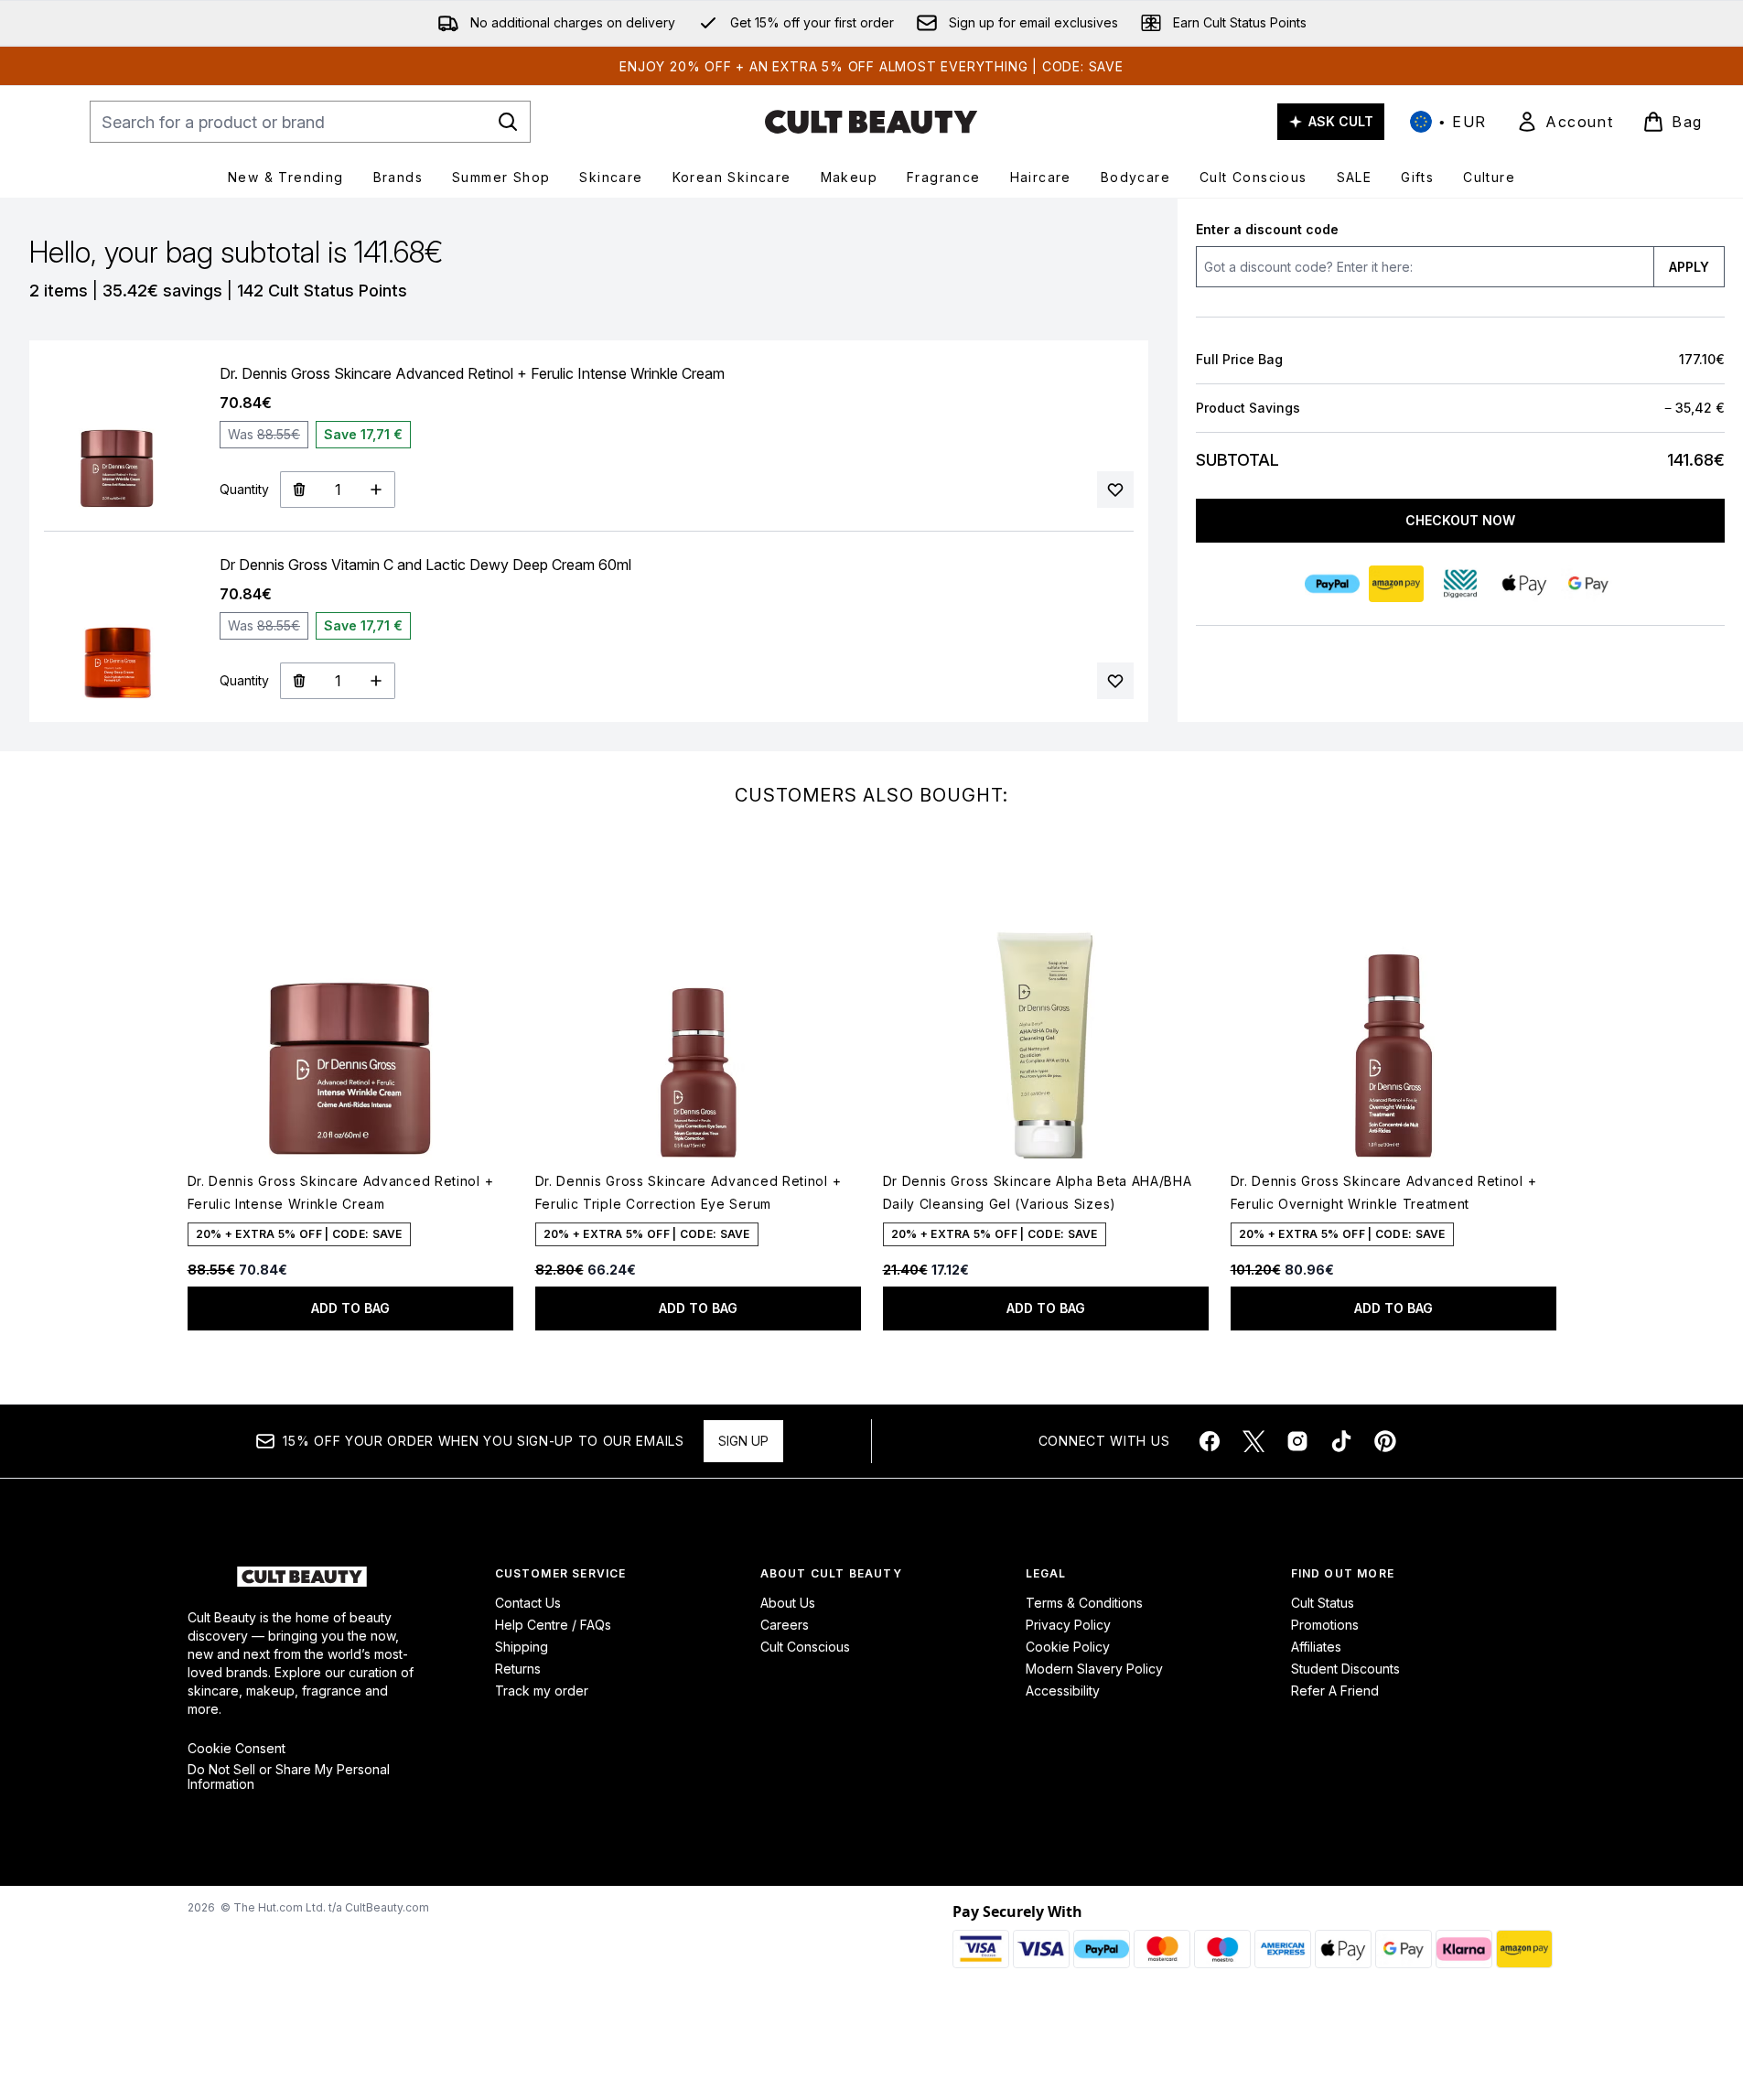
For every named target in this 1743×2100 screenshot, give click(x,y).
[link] (1565, 122)
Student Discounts (1345, 1669)
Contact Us (528, 1603)
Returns (518, 1669)
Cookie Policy (1068, 1647)
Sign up (743, 1441)
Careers (785, 1625)
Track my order (542, 1691)
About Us (788, 1603)
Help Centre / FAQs (553, 1625)
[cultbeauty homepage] (871, 122)
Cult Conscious (805, 1647)
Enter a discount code (1267, 229)
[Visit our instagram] (1297, 1441)
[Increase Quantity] (377, 490)
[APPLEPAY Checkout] (1524, 584)
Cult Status (1323, 1603)
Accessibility (1063, 1691)
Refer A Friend (1335, 1691)
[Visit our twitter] (1253, 1441)
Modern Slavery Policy (1094, 1669)
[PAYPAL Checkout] (1332, 584)
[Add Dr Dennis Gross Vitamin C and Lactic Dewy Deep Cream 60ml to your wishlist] (1115, 681)
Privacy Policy (1068, 1625)
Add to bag (350, 1308)
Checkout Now (1460, 520)
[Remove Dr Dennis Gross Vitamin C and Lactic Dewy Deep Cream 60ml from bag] (299, 681)
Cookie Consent (237, 1749)
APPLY (1689, 267)
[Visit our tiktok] (1341, 1441)
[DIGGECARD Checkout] (1460, 584)
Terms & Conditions (1084, 1603)
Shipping (522, 1647)
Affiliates (1316, 1647)
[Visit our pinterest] (1385, 1441)
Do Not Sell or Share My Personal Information (289, 1777)
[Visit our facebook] (1210, 1441)
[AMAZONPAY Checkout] (1396, 584)
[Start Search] (508, 122)
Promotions (1325, 1625)
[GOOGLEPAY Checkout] (1588, 584)
